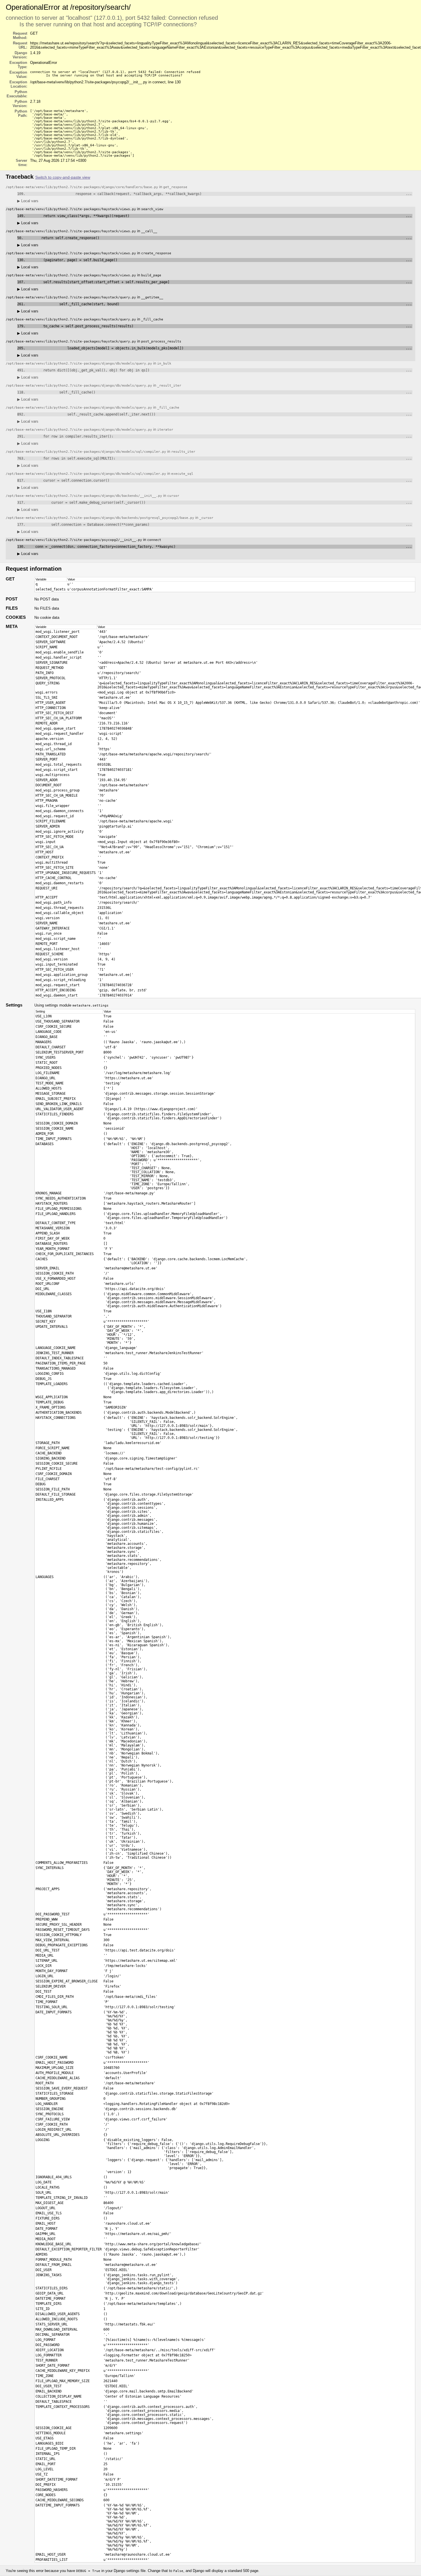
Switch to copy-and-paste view (63, 177)
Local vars (28, 201)
